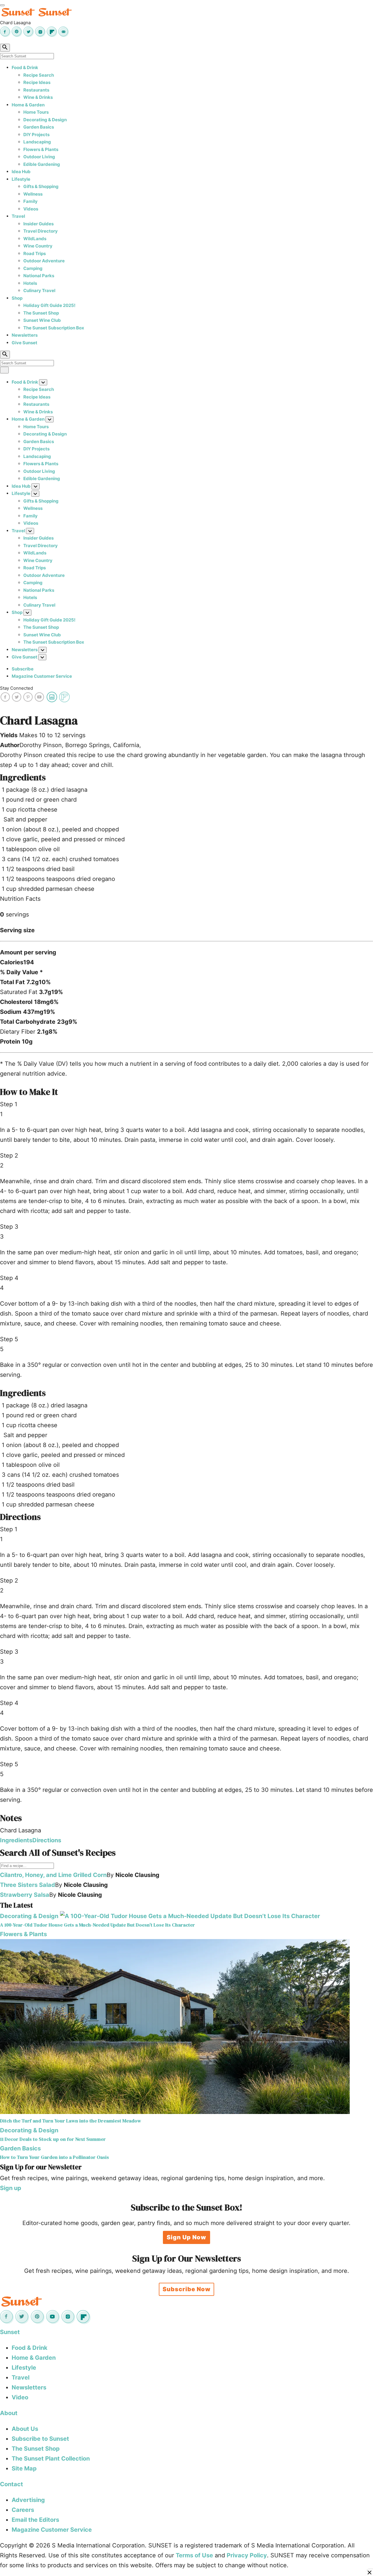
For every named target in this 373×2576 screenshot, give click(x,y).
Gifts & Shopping (41, 186)
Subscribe (23, 669)
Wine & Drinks (38, 97)
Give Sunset (24, 343)
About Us (25, 2429)
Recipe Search (39, 75)
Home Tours (36, 112)
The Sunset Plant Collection (51, 2459)
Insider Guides (38, 224)
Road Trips (35, 253)
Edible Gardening (42, 164)
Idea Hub (21, 172)
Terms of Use (194, 2555)
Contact (12, 2484)
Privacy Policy (247, 2555)
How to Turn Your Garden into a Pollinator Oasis (54, 2157)
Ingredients (16, 1840)
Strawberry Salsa (25, 1895)
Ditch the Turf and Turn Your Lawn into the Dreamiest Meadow (71, 2121)
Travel (18, 216)
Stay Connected (16, 688)
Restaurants (36, 90)
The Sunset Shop (41, 313)
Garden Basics (39, 127)
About (9, 2413)
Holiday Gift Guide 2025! (49, 305)
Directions (47, 1840)
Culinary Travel (39, 290)
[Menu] (2, 5)
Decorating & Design (45, 120)
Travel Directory (41, 231)
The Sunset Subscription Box (54, 328)
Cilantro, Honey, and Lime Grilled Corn (53, 1875)
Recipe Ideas (37, 82)
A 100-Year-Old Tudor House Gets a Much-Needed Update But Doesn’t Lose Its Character (97, 1925)
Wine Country (38, 246)
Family (30, 201)
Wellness (33, 194)
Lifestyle (21, 179)
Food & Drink (25, 67)
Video (20, 2397)
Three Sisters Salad (28, 1885)
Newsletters (25, 335)
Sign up (11, 2188)
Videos (31, 209)
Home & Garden (28, 105)
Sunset (10, 2332)
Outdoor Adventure (44, 261)
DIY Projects (36, 135)
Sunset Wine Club (42, 320)
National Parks (39, 276)
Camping (33, 268)
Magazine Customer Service (42, 676)
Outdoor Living (39, 157)
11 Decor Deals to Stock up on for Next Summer (53, 2139)
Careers (23, 2510)
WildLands (35, 239)
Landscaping (37, 142)
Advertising (28, 2500)
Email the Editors (35, 2520)
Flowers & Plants (41, 149)
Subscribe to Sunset (40, 2439)
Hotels (30, 283)
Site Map (24, 2468)
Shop (17, 298)
